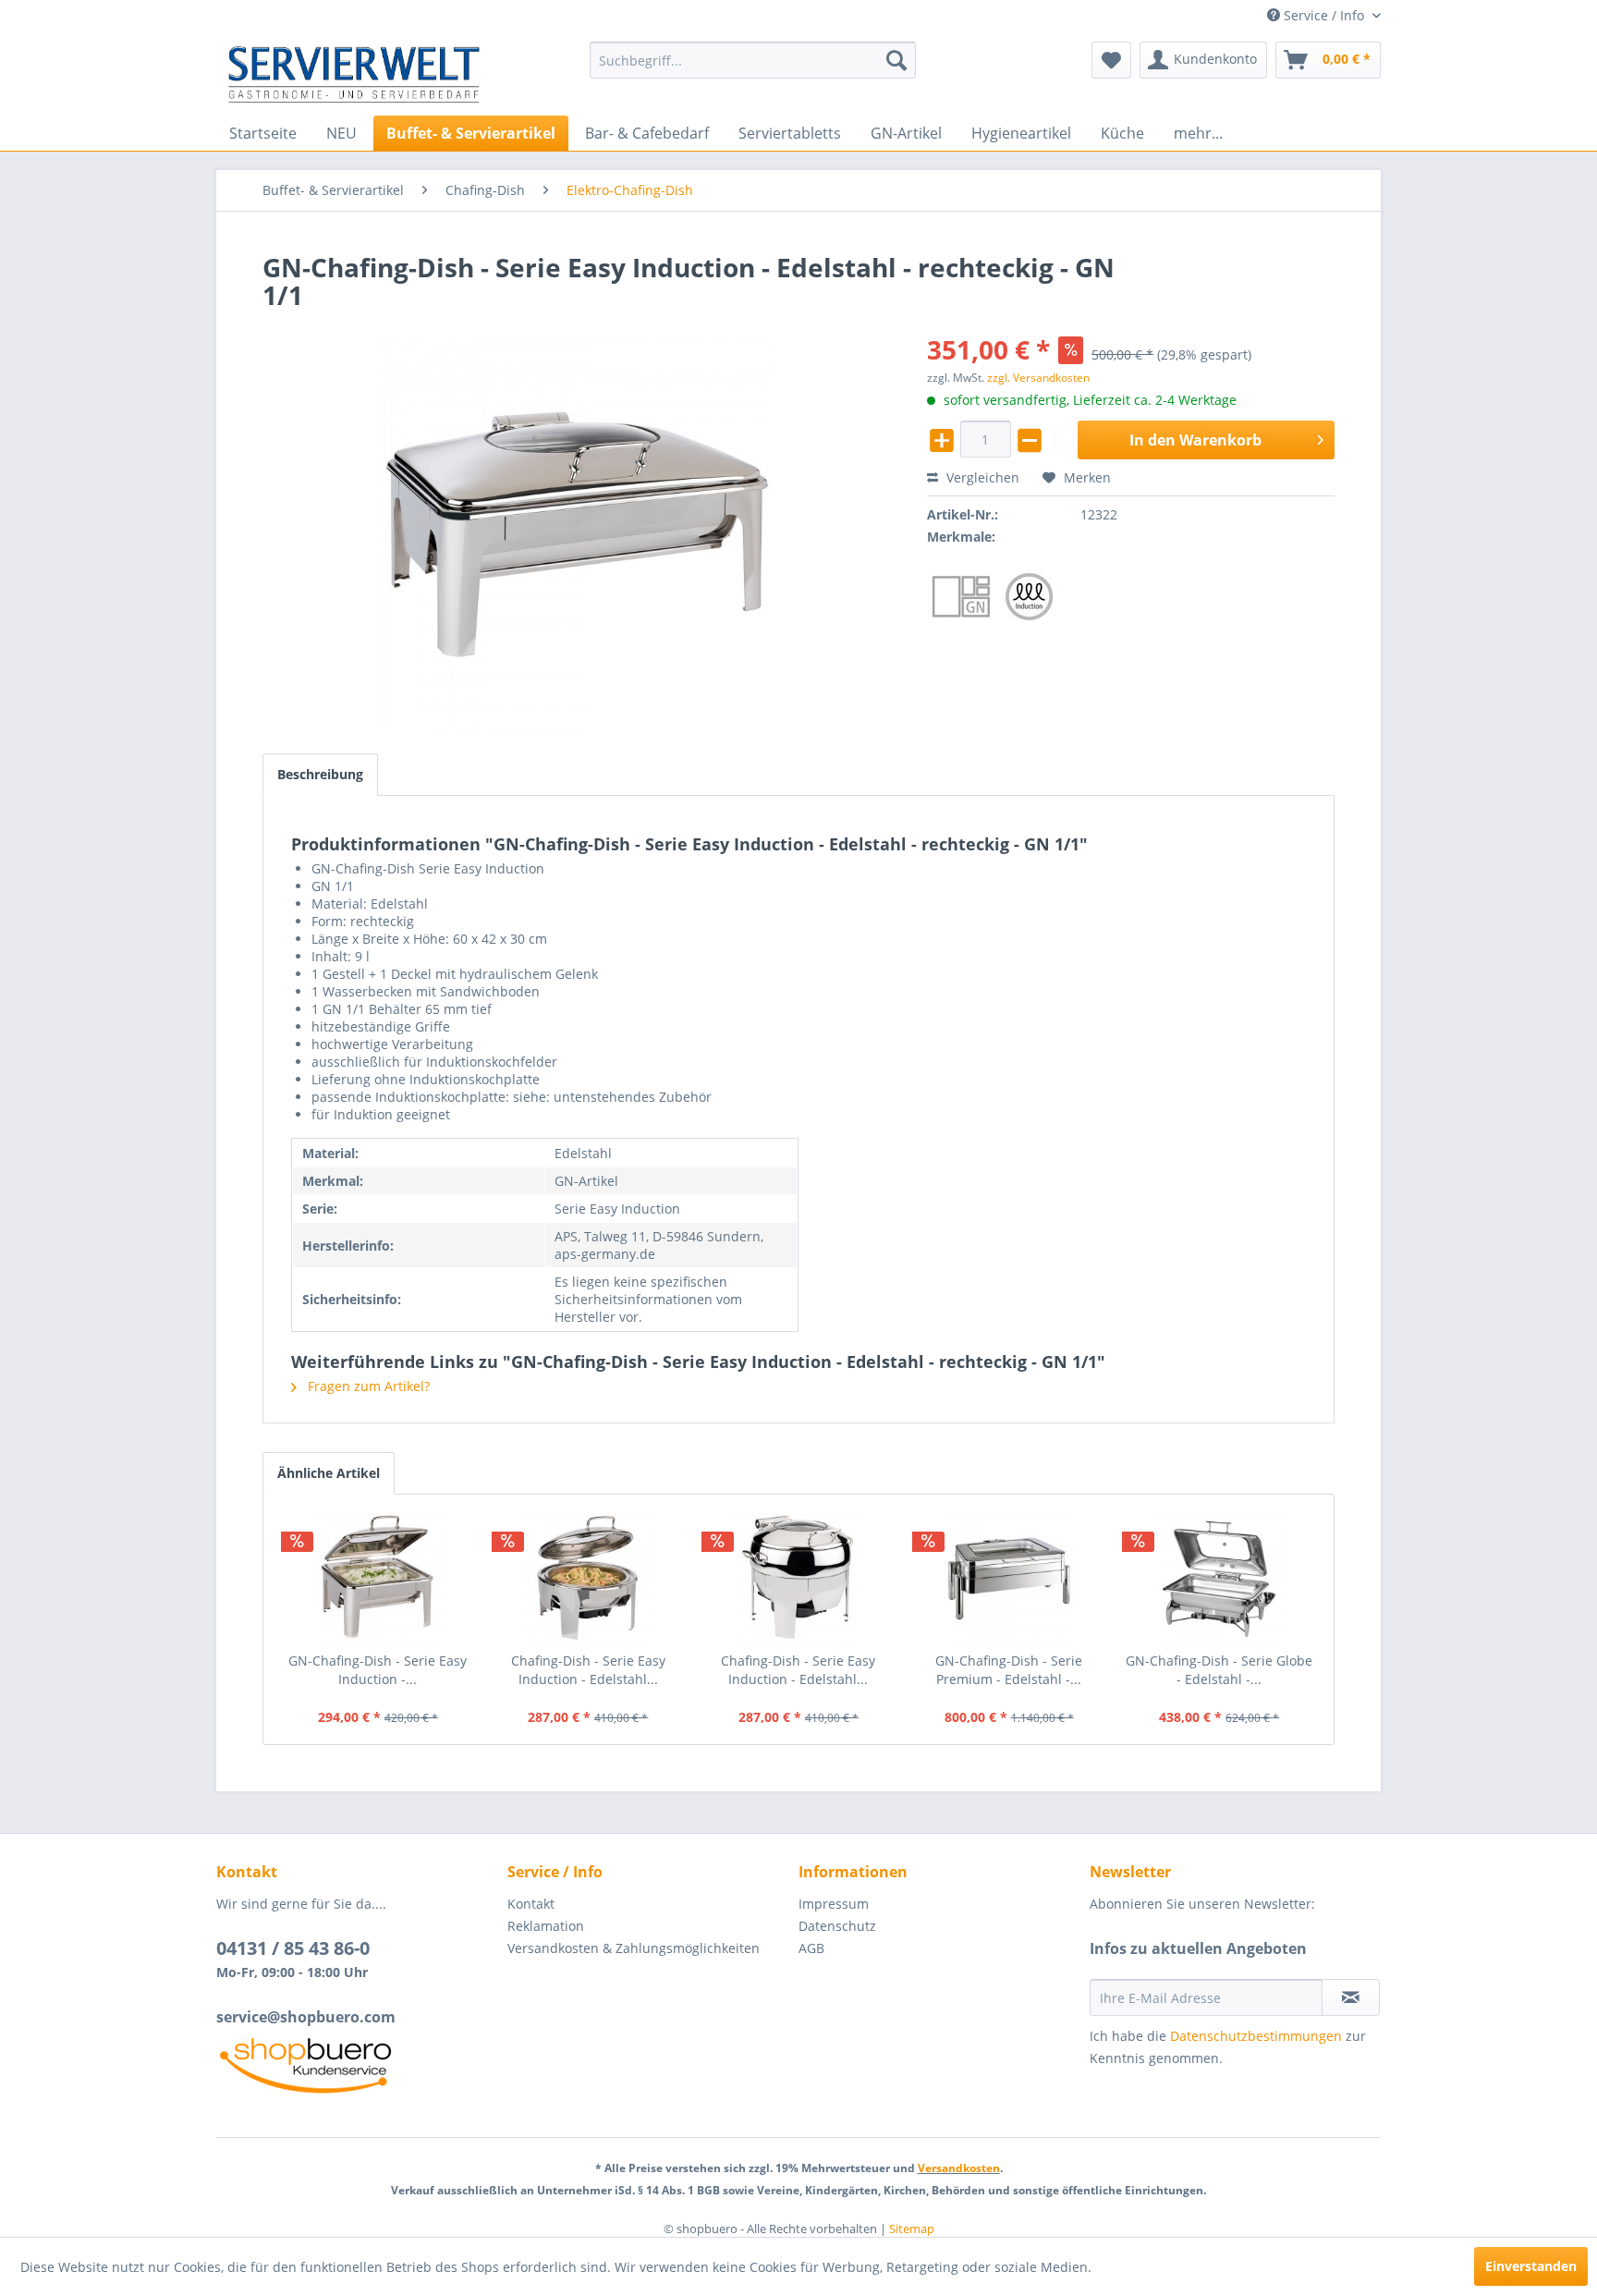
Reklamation (546, 1926)
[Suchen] (896, 60)
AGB (811, 1948)
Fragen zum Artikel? (367, 1386)
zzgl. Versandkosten (1038, 378)
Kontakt (531, 1904)
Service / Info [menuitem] (1324, 15)
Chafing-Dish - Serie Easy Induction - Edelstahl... (588, 1670)
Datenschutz (837, 1926)
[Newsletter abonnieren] (1351, 1997)
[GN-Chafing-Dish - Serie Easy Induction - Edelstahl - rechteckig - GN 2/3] (378, 1578)
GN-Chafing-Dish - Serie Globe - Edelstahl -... (1219, 1670)
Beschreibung (320, 774)
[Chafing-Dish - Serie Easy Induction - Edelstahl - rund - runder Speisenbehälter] (589, 1578)
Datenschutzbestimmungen (1256, 2036)
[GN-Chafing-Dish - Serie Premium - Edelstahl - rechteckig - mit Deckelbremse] (1009, 1578)
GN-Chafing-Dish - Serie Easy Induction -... (378, 1670)
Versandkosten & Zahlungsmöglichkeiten (634, 1948)
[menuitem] (753, 60)
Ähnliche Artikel (329, 1473)
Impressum (834, 1904)
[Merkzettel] (1111, 60)
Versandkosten (959, 2168)
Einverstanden (1531, 2266)
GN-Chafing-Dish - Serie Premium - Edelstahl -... (1009, 1670)
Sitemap (912, 2229)
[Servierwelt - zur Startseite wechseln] (354, 74)
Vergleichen (981, 477)
